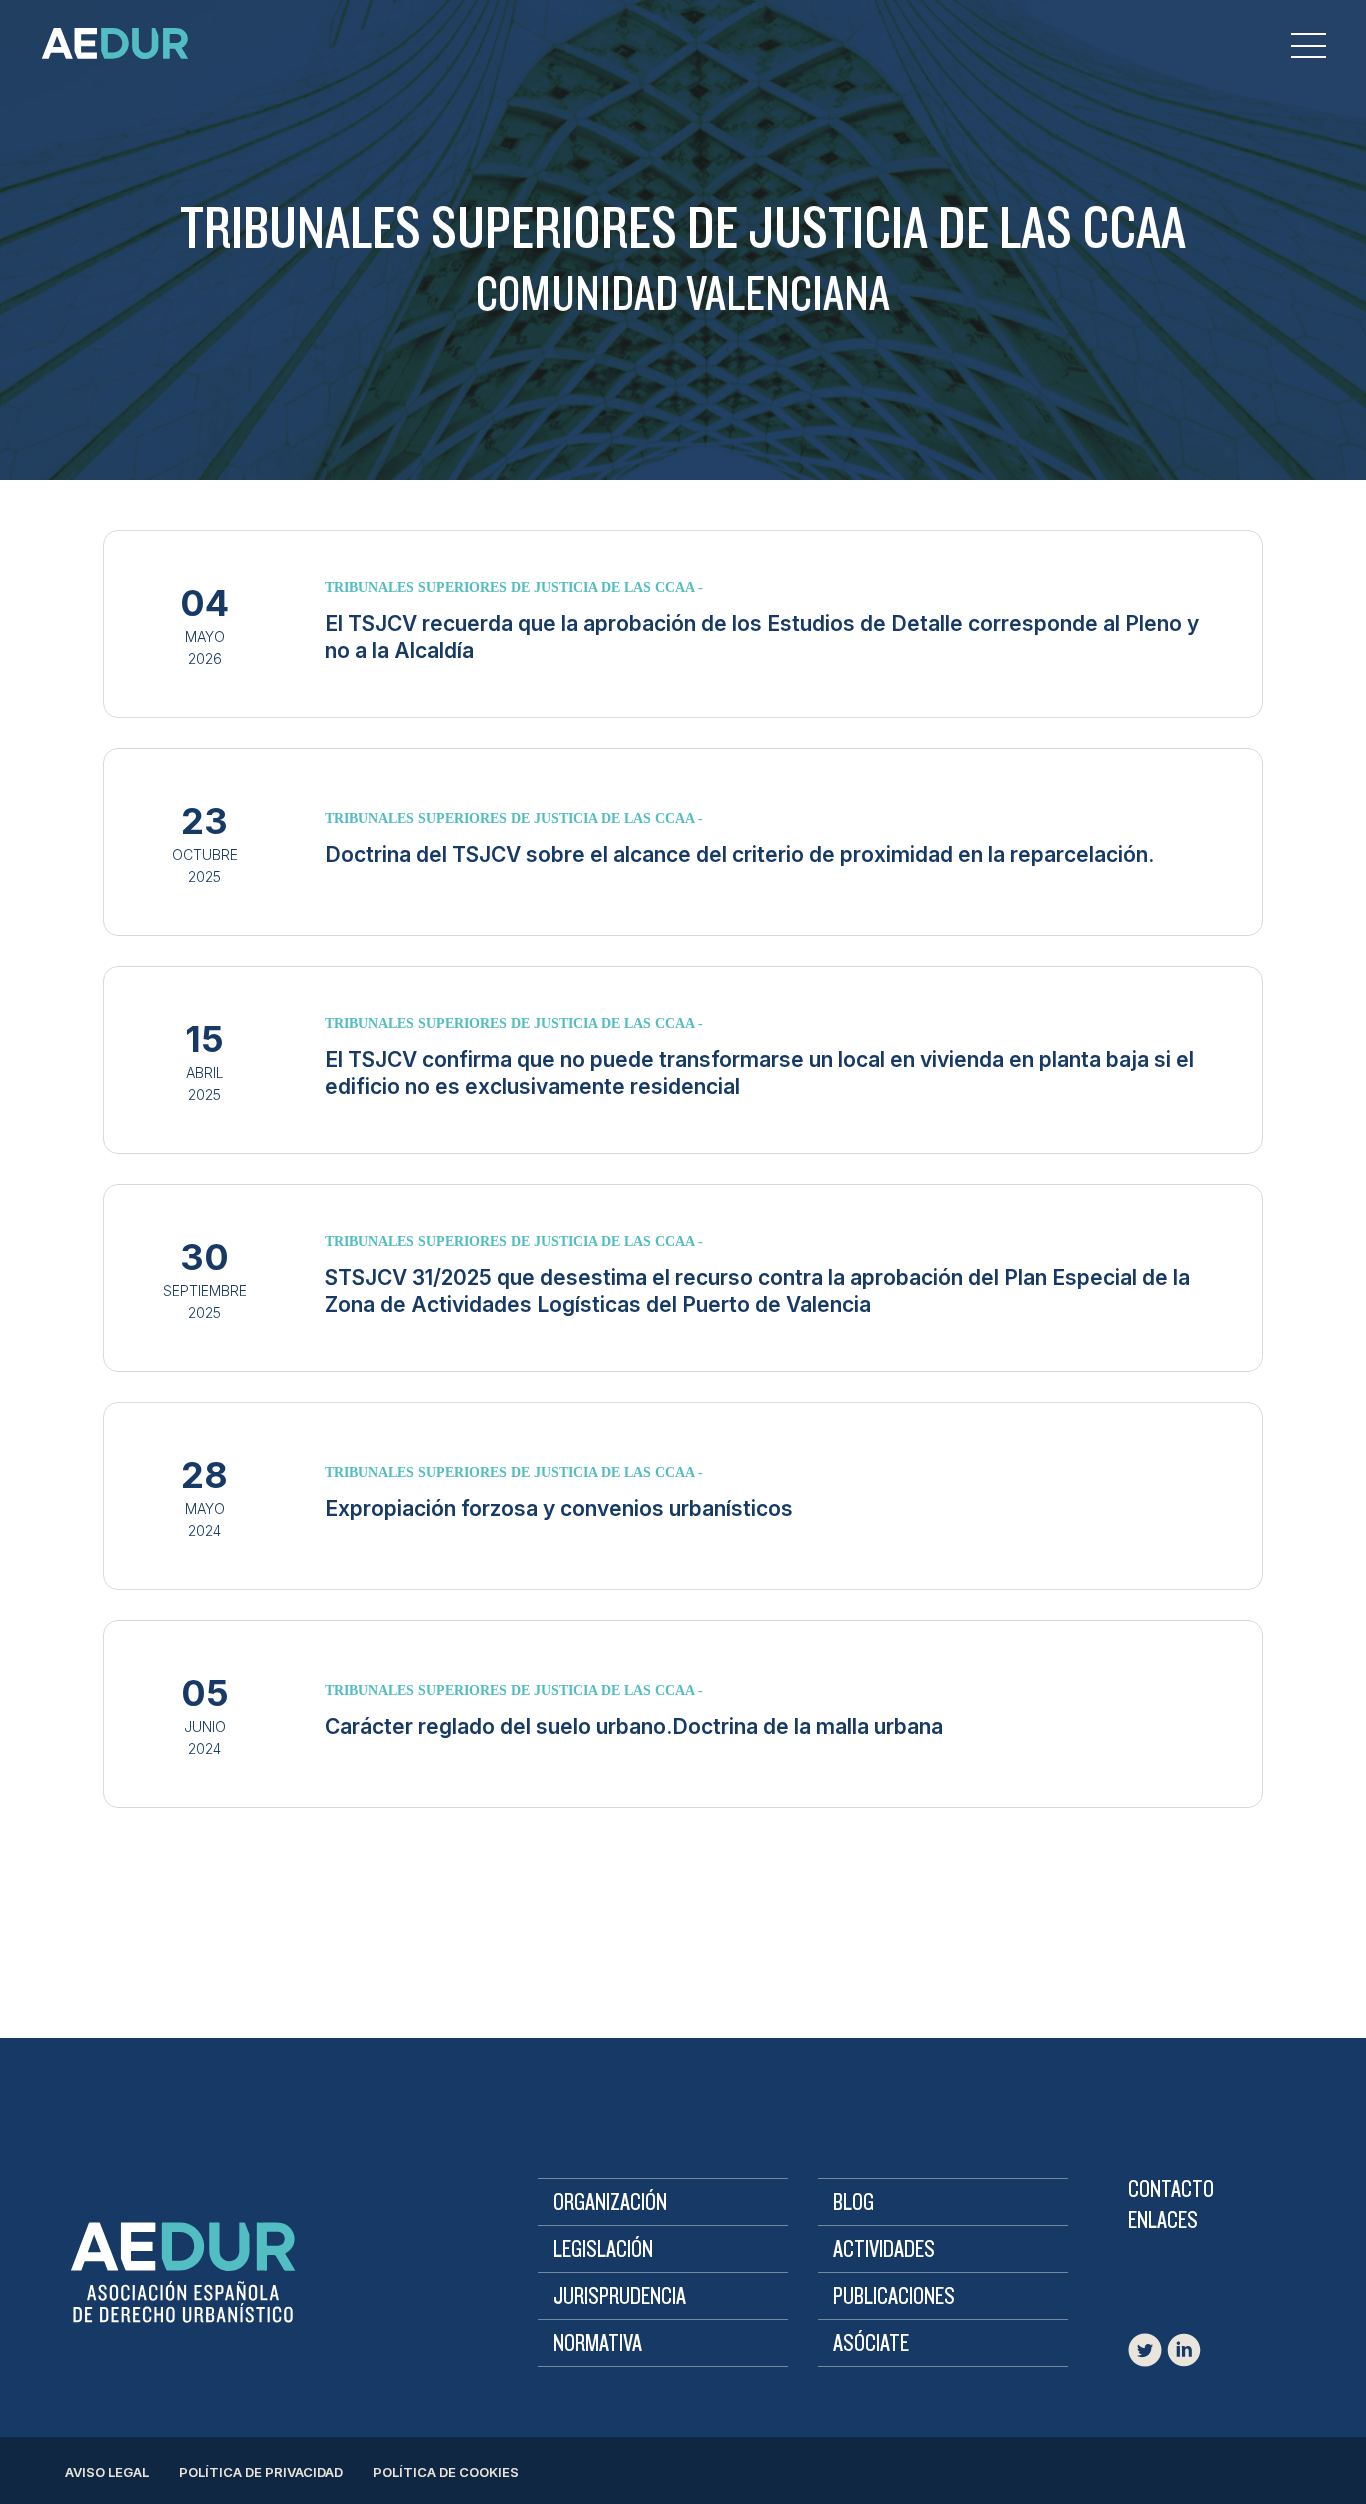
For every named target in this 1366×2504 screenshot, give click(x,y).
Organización (610, 2203)
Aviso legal (107, 2472)
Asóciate (871, 2344)
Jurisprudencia (619, 2297)
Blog (853, 2203)
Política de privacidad (261, 2472)
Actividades (884, 2250)
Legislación (603, 2250)
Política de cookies (446, 2472)
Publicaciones (894, 2297)
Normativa (597, 2344)
